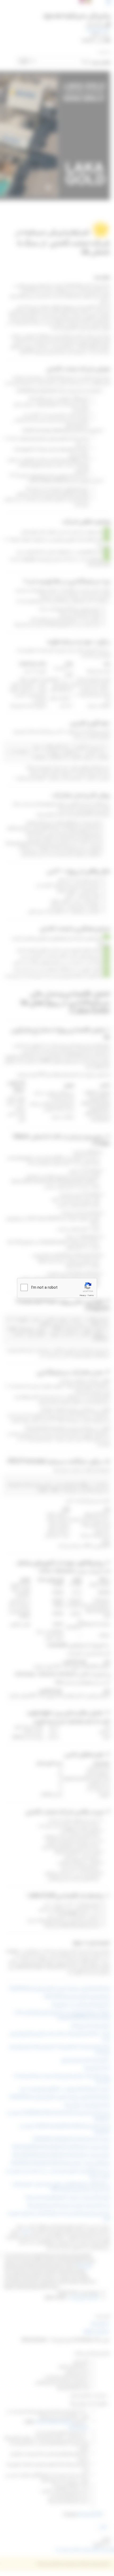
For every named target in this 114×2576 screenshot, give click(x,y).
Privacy (83, 1295)
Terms (91, 1295)
